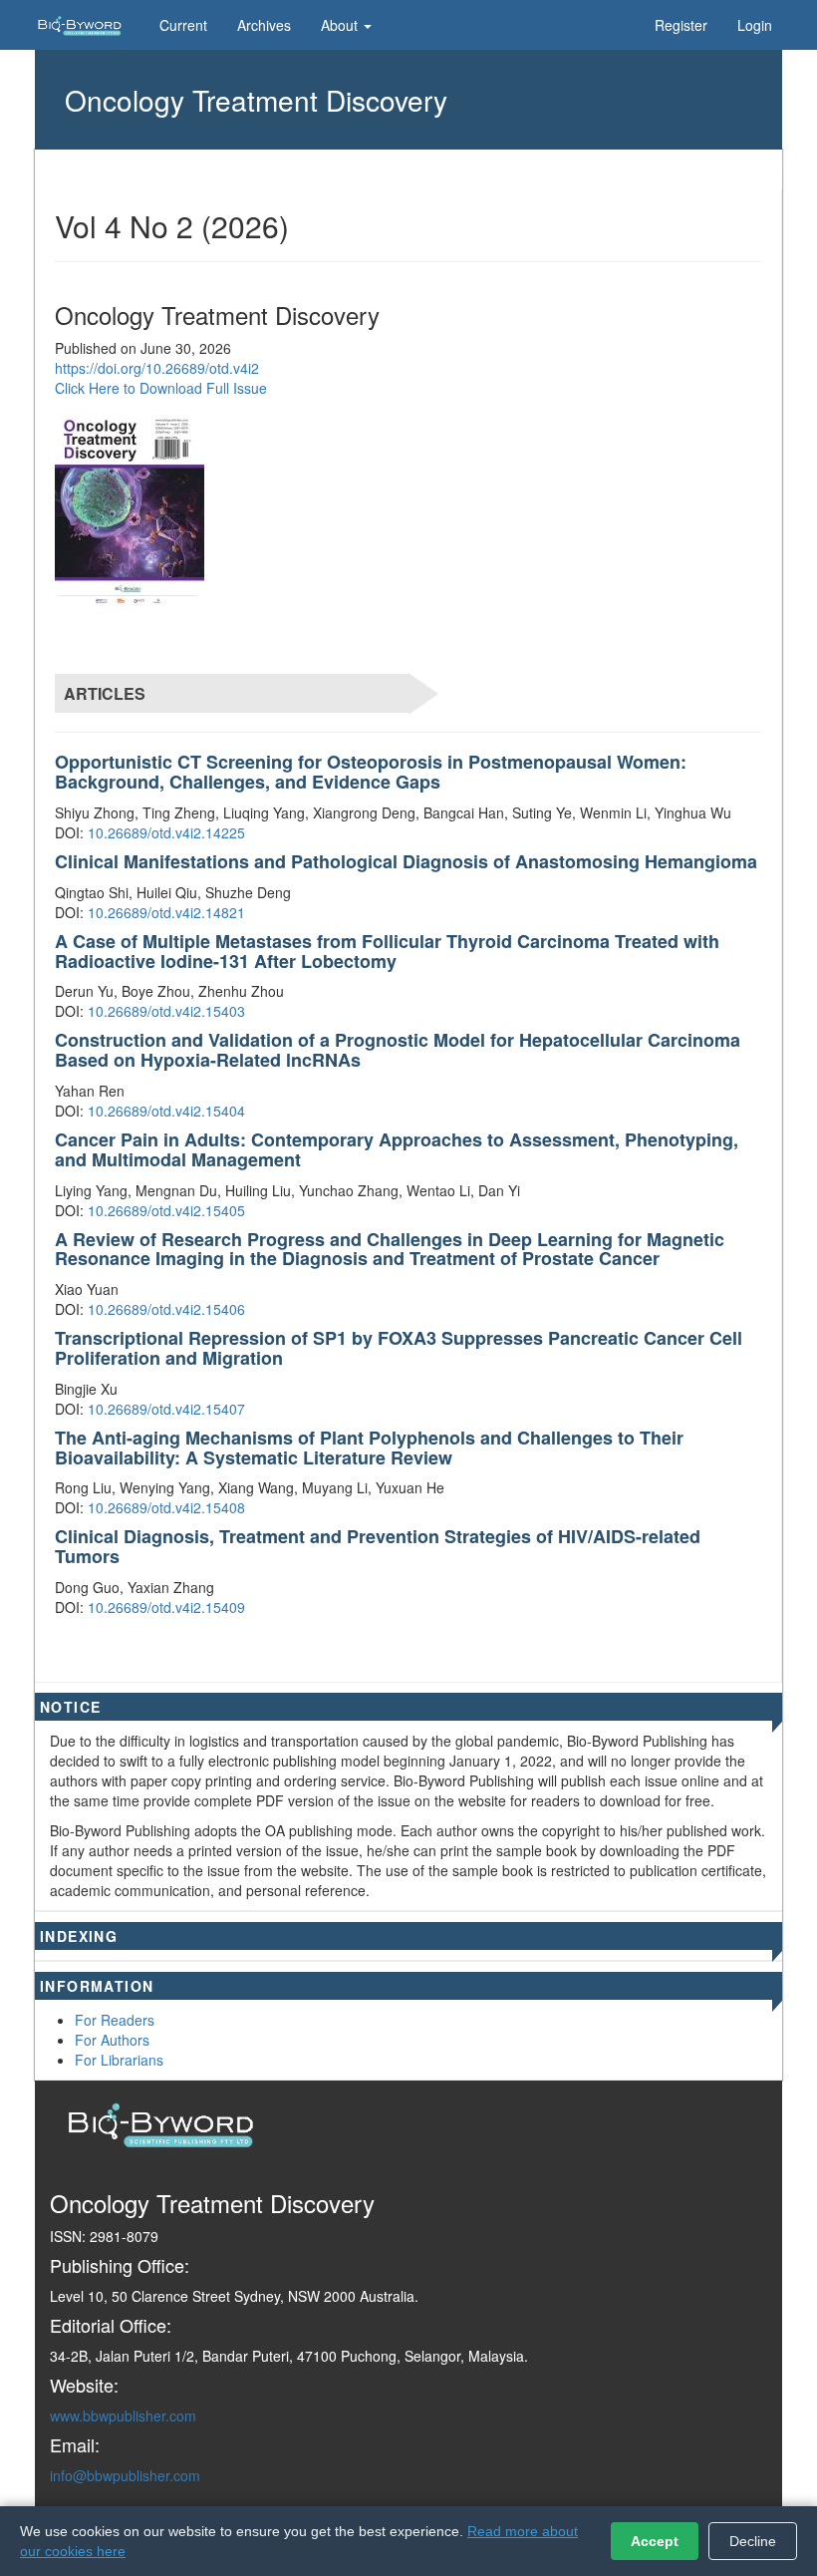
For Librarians (119, 2060)
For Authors (112, 2040)
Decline (753, 2541)
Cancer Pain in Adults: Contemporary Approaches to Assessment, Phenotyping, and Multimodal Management (397, 1149)
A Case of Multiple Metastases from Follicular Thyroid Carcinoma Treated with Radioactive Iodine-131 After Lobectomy (387, 951)
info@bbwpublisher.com (125, 2475)
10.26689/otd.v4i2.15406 (166, 1309)
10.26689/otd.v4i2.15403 (166, 1011)
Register (681, 25)
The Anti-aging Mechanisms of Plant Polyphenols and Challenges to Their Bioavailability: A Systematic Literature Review (369, 1448)
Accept (655, 2541)
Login (755, 25)
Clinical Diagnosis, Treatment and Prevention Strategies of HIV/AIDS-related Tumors (378, 1546)
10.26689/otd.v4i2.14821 (166, 912)
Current (183, 25)
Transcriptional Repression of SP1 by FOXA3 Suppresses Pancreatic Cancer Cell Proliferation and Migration (399, 1348)
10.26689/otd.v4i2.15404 (166, 1111)
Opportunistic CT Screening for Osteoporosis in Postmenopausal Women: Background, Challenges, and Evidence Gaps (371, 772)
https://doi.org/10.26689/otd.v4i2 (157, 368)
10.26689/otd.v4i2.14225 (166, 832)
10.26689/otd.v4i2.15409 (166, 1607)
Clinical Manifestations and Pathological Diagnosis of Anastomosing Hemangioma (406, 861)
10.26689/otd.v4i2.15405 (166, 1210)
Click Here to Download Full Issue (161, 388)
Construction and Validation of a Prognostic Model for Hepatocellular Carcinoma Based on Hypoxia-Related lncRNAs (398, 1050)
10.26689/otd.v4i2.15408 (166, 1507)
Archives (264, 25)
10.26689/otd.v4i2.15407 (166, 1409)
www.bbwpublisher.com (123, 2415)
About (341, 25)
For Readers (115, 2020)
